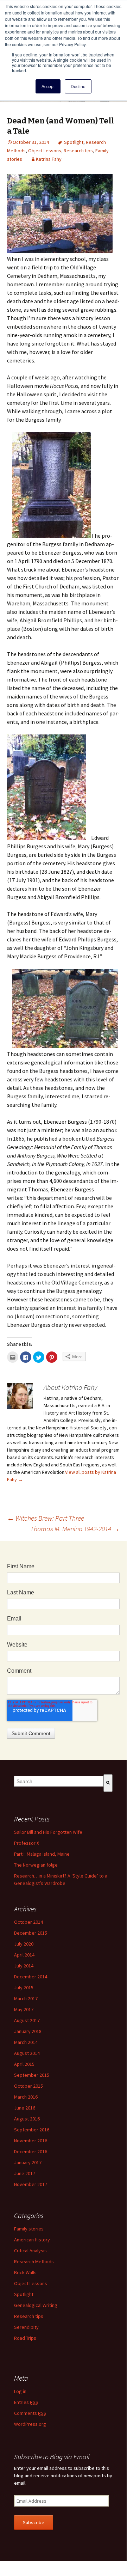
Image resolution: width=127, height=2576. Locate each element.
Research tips (78, 151)
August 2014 (27, 2053)
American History (32, 2240)
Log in (20, 2391)
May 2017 (24, 2009)
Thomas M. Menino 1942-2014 (75, 1529)
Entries (26, 2402)
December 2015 (31, 1933)
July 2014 (24, 1966)
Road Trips (25, 2338)
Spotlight (74, 142)
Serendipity (26, 2327)
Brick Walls (25, 2272)
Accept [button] (48, 86)
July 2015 (24, 1988)
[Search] (108, 1783)
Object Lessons (45, 151)
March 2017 (26, 1998)
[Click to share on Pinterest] (52, 1357)
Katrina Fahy (49, 159)
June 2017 (25, 2173)
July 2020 (24, 1944)
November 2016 (31, 2141)
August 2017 (27, 2020)
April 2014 (24, 1955)
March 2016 (26, 2097)
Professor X (27, 1843)
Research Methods (34, 2261)
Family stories (29, 2229)
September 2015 (32, 2075)
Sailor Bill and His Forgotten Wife (48, 1832)
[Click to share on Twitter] (39, 1357)
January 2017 (28, 2162)
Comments (30, 2413)
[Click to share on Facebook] (26, 1357)
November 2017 (31, 2184)
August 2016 (27, 2119)
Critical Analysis (30, 2251)
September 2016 (32, 2130)
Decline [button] (78, 86)
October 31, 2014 (31, 142)
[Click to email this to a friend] (13, 1357)
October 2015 (28, 2086)
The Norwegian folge (36, 1865)
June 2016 (25, 2108)
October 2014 (28, 1922)
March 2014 (26, 2042)
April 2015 (24, 2064)
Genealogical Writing (36, 2305)
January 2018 (28, 2031)
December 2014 (31, 1977)
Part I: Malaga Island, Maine (42, 1854)
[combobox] (59, 1781)
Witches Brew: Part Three (46, 1518)
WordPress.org (30, 2424)
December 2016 (31, 2151)
